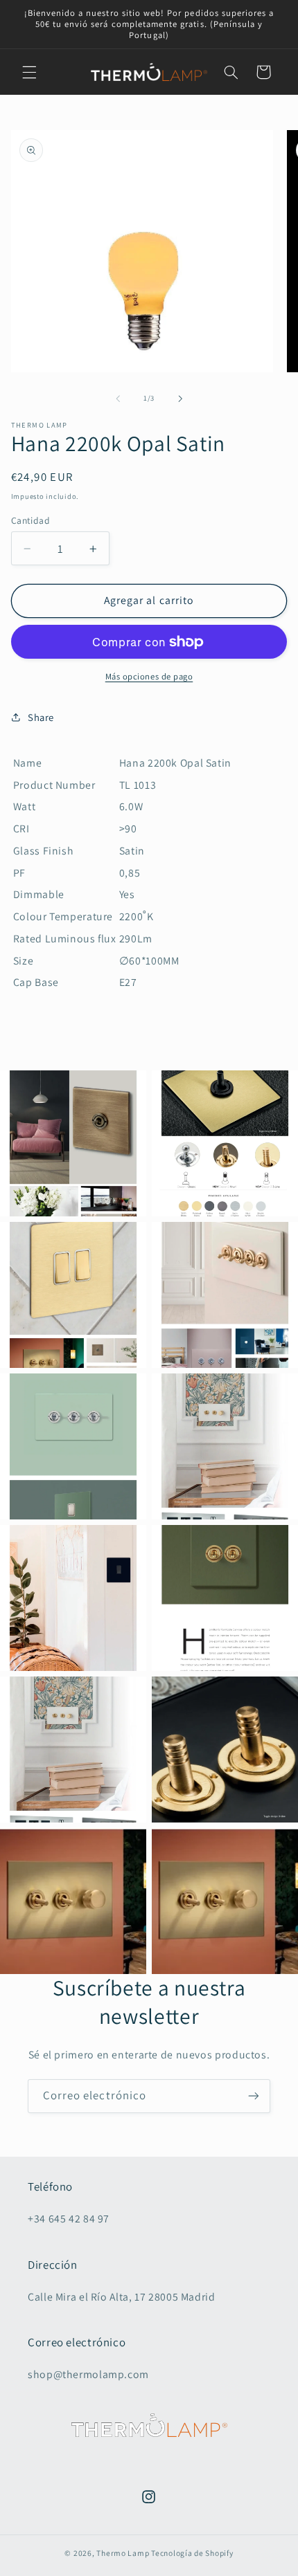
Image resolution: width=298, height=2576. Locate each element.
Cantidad (30, 520)
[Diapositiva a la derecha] (180, 399)
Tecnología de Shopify (192, 2553)
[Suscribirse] (254, 2096)
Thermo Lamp (123, 2553)
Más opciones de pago (149, 676)
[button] (29, 72)
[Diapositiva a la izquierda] (118, 399)
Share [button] (41, 717)
